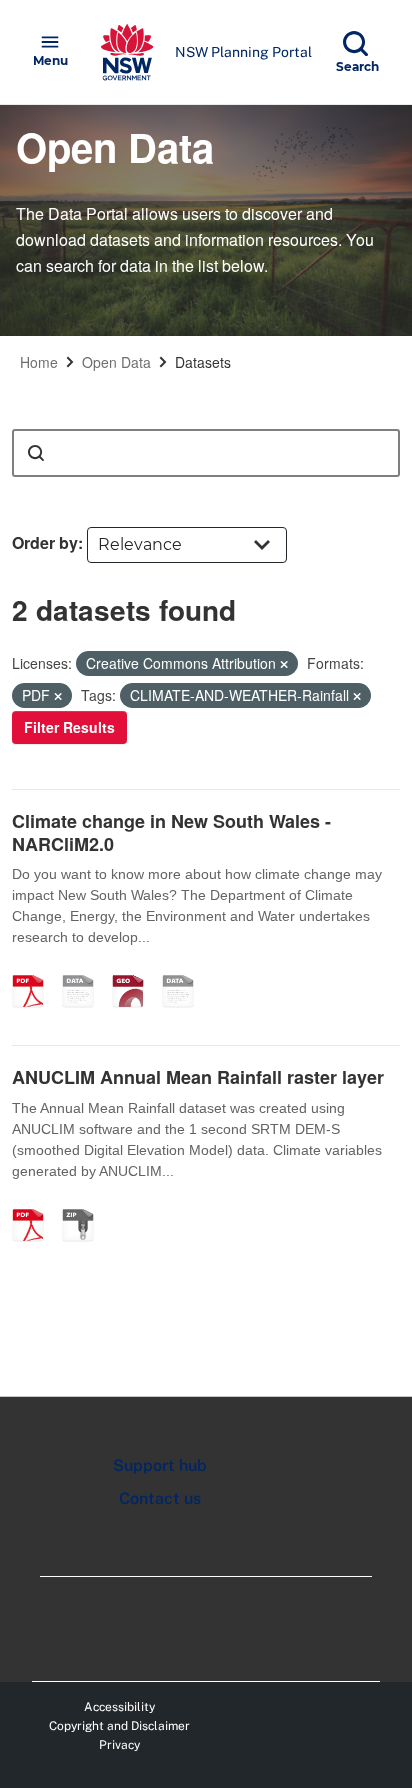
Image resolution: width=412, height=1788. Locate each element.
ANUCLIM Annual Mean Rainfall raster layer (198, 1077)
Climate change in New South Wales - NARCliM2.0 (171, 832)
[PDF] (35, 970)
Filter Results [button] (69, 727)
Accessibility (119, 1707)
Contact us (160, 1498)
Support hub (160, 1465)
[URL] (85, 970)
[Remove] (284, 664)
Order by (45, 542)
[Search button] (36, 453)
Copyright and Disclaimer (119, 1726)
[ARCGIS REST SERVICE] (185, 970)
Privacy (119, 1745)
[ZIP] (85, 1204)
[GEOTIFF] (135, 970)
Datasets (203, 362)
